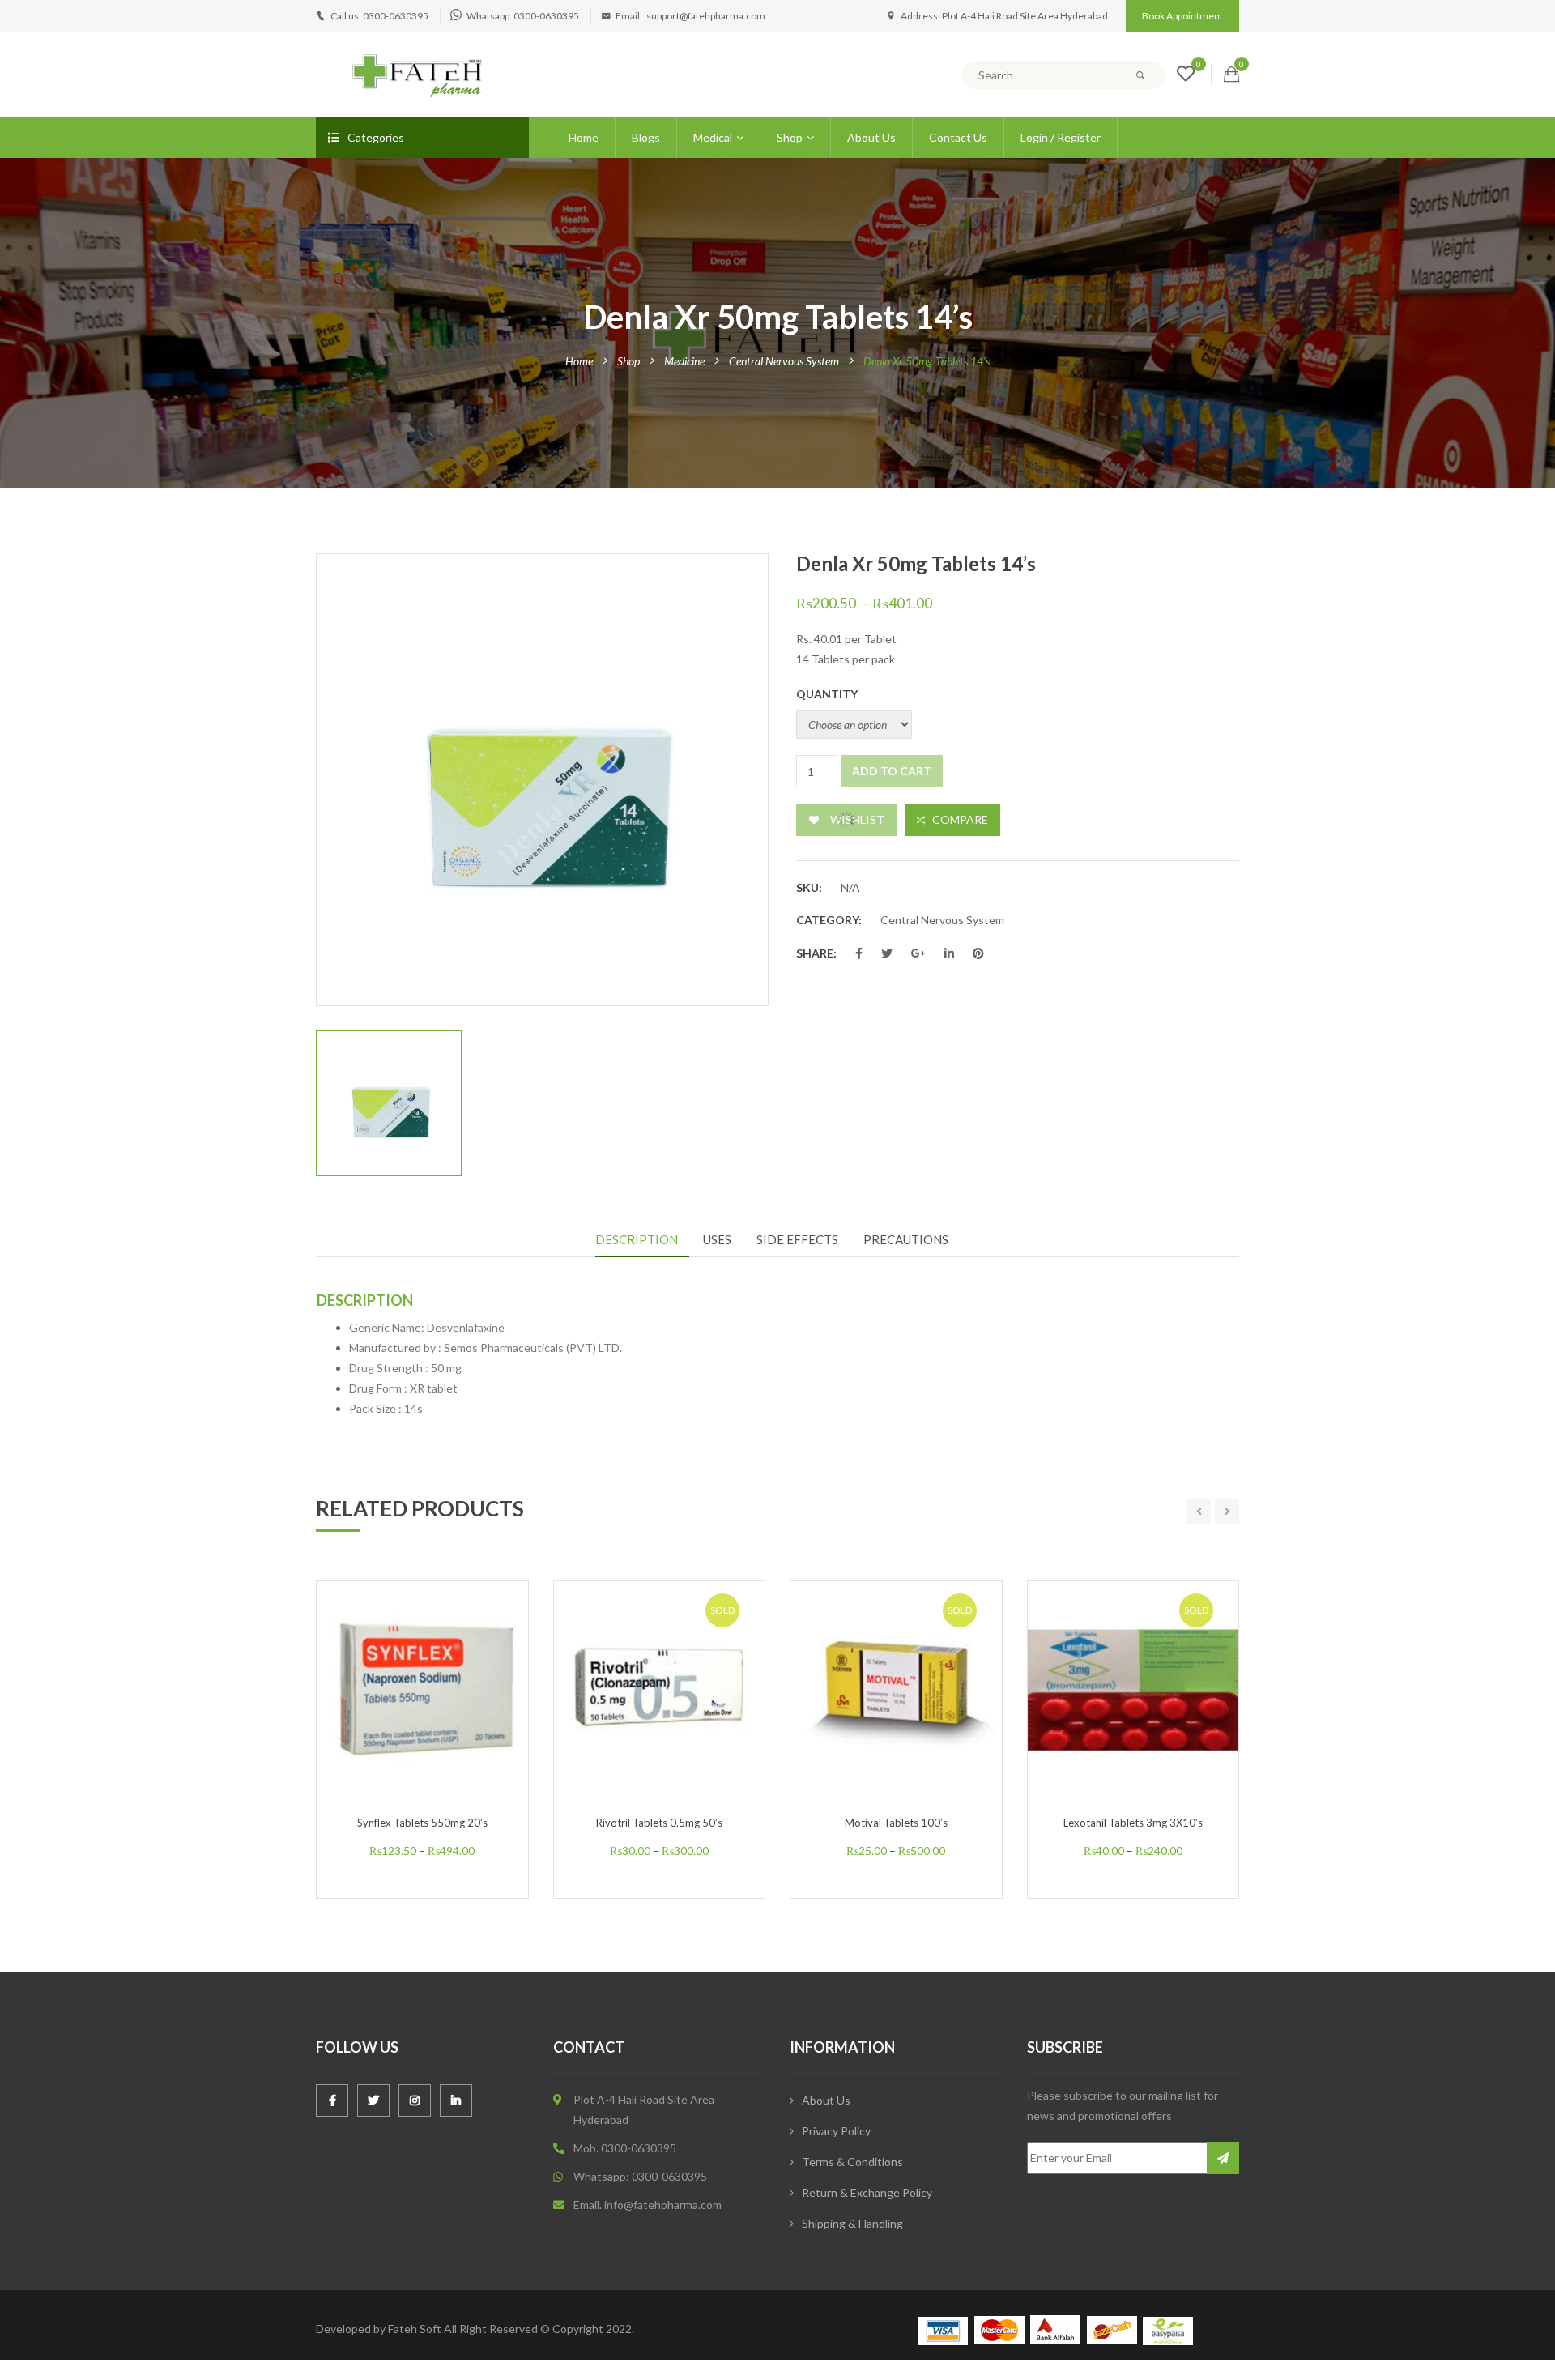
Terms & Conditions (852, 2162)
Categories (376, 137)
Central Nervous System (784, 361)
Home (584, 137)
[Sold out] (676, 1722)
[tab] (642, 1240)
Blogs (646, 137)
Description (637, 1239)
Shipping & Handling (852, 2223)
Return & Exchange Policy (867, 2192)
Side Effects (797, 1239)
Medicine (684, 361)
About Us (871, 137)
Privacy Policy (836, 2131)
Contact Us (958, 137)
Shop (790, 137)
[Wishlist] (1186, 76)
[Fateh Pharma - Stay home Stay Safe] (417, 73)
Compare (960, 819)
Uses (717, 1239)
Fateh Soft (415, 2329)
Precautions (906, 1239)
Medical (713, 137)
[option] (542, 780)
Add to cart (892, 771)
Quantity (827, 694)
